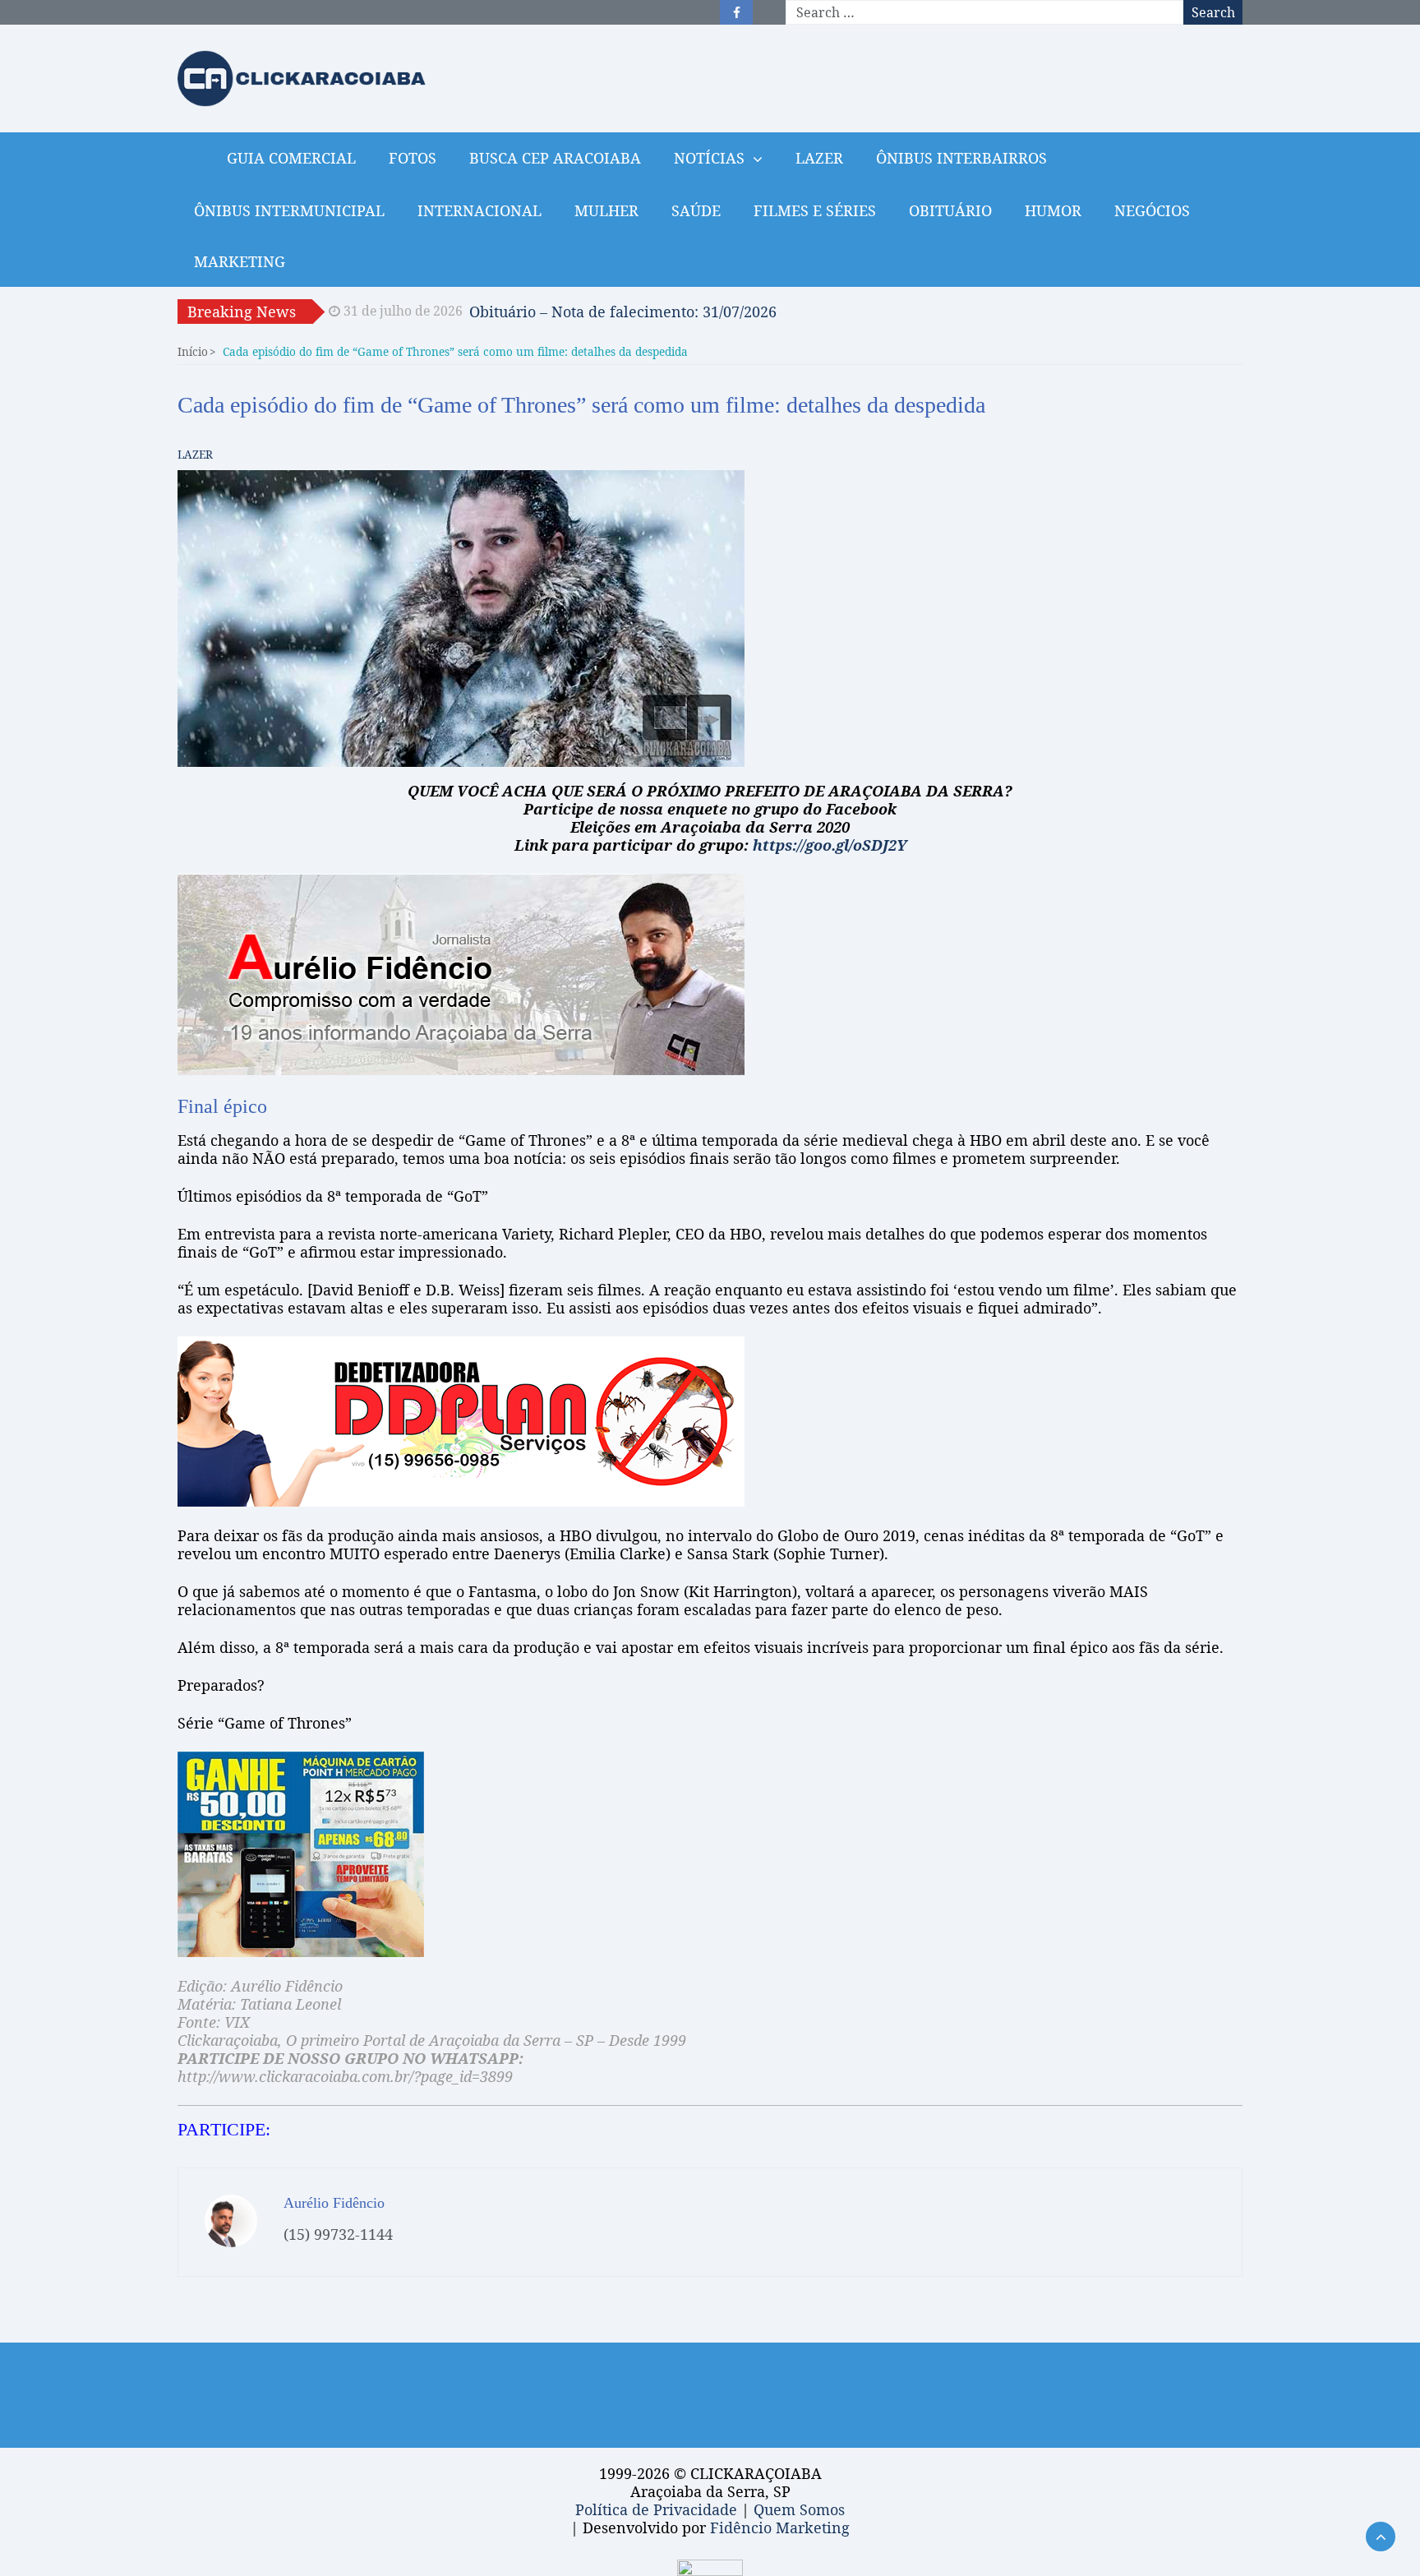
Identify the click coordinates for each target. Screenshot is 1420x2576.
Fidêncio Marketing (780, 2528)
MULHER (606, 210)
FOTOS (413, 158)
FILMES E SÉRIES (815, 210)
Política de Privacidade (656, 2509)
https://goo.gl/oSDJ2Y (830, 845)
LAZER (819, 158)
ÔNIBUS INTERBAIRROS (961, 158)
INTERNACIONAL (479, 210)
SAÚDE (696, 210)
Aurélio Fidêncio (334, 2203)
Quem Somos (799, 2509)
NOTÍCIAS (709, 158)
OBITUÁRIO (950, 210)
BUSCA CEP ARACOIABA (555, 158)
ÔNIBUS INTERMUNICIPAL (289, 210)
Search (1213, 12)
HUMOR (1053, 210)
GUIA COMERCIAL (291, 158)
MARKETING (240, 261)
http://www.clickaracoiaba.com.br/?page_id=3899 (345, 2076)
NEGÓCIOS (1152, 210)
